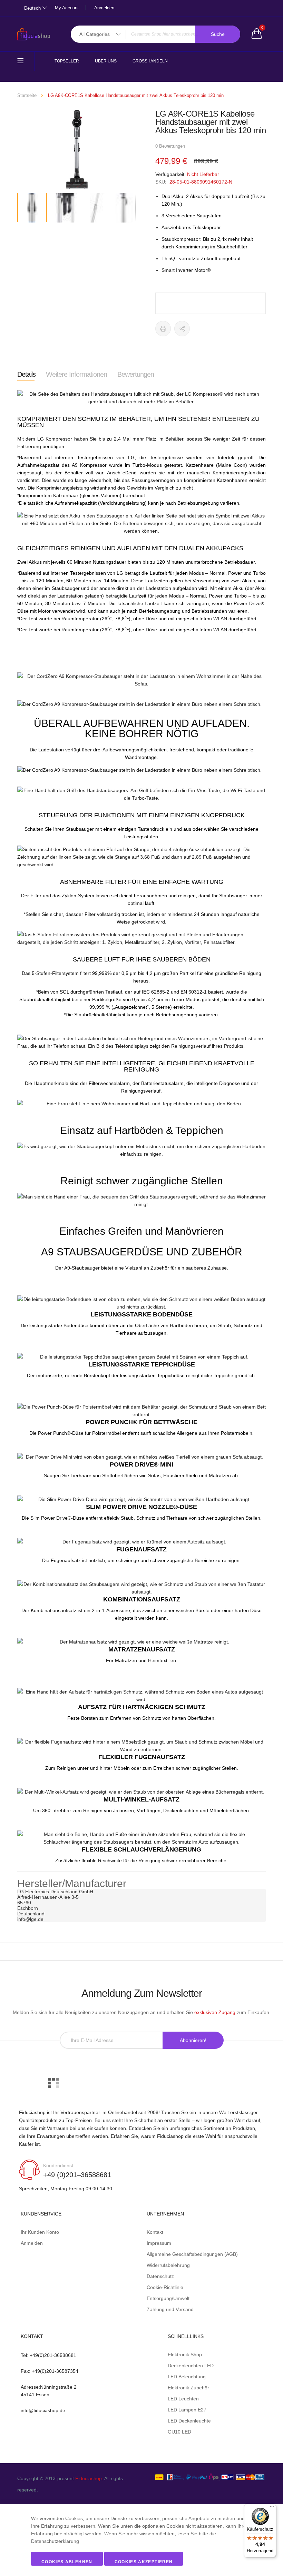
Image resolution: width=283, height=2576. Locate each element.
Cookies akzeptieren (144, 2562)
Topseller (67, 61)
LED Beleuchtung (187, 2377)
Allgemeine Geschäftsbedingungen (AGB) (192, 2254)
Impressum (159, 2243)
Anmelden (104, 8)
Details (26, 374)
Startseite (27, 95)
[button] (62, 208)
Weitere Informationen (76, 374)
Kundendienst (58, 2165)
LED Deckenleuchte (189, 2421)
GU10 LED (179, 2432)
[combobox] (155, 34)
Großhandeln (150, 61)
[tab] (26, 374)
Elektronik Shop (185, 2355)
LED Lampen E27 (187, 2410)
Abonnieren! (193, 2040)
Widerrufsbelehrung (168, 2265)
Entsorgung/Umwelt (168, 2298)
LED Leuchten (183, 2399)
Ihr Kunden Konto (40, 2232)
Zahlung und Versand (170, 2309)
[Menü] (272, 2508)
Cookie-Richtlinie (165, 2287)
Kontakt (155, 2232)
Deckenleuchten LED (191, 2366)
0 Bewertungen (170, 146)
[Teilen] (182, 329)
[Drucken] (163, 329)
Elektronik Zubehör (188, 2388)
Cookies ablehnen (67, 2562)
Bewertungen (136, 374)
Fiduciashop (89, 2478)
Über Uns (106, 61)
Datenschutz (160, 2276)
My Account (67, 8)
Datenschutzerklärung (55, 2541)
